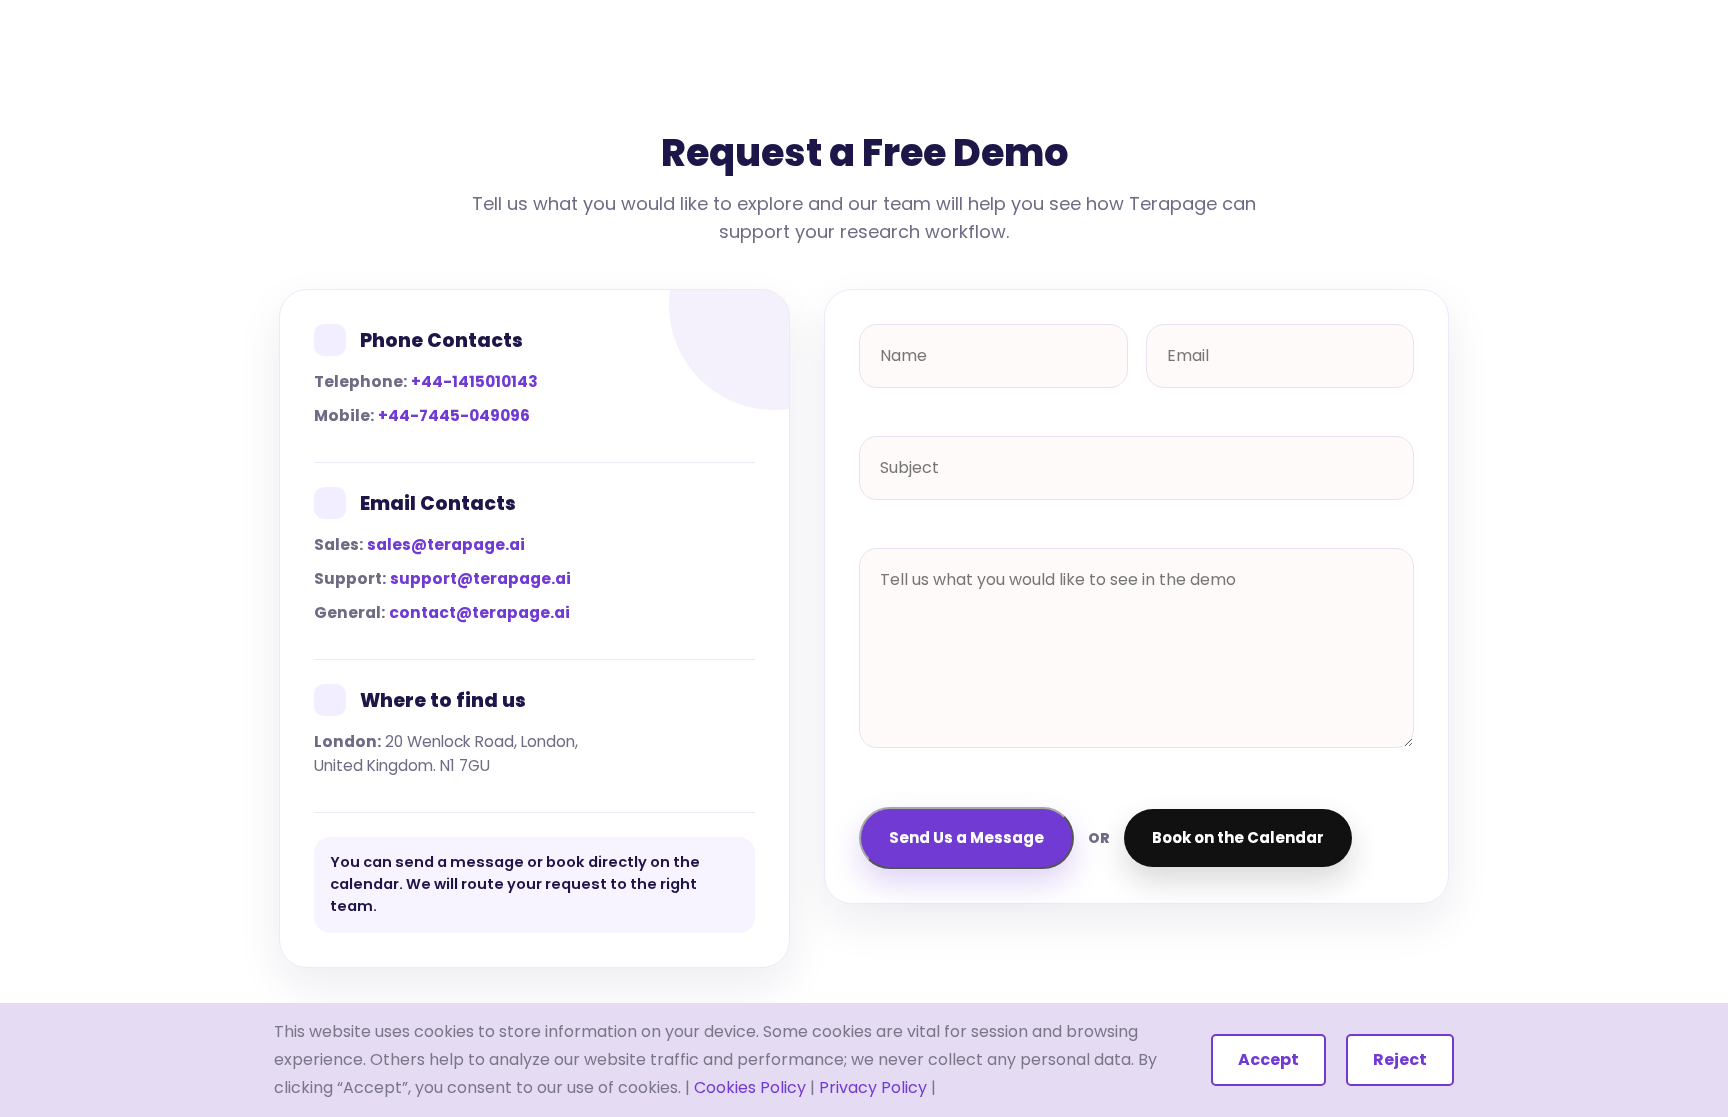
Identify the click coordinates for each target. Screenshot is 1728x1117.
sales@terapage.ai (446, 544)
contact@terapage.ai (479, 612)
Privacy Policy (873, 1087)
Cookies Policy (750, 1087)
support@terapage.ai (480, 578)
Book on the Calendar (1238, 837)
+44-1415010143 (474, 381)
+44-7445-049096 (454, 415)
